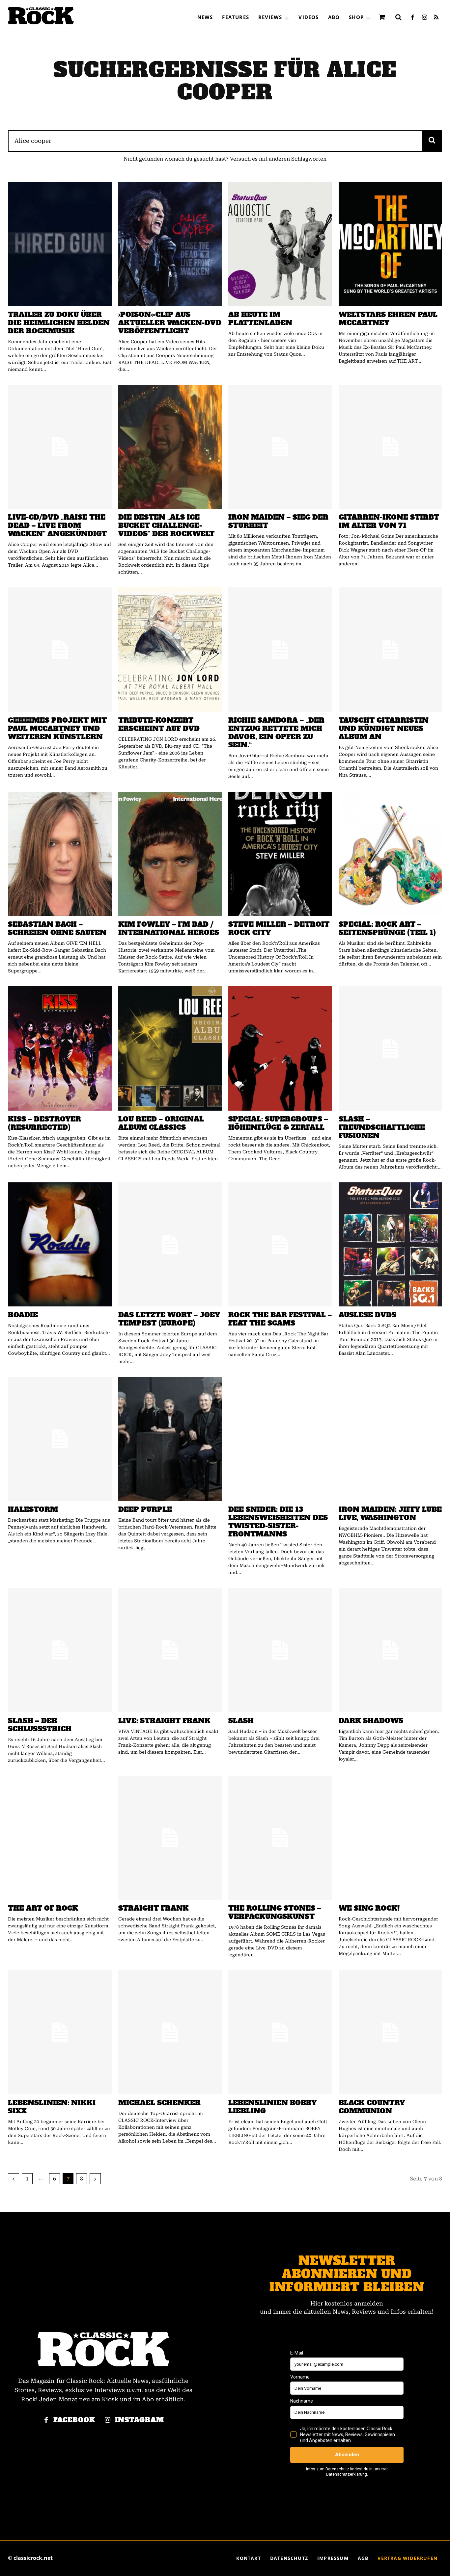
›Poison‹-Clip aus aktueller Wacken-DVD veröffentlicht (170, 323)
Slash (241, 1721)
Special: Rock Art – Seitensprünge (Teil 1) (387, 928)
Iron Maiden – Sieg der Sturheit (278, 521)
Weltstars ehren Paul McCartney (388, 319)
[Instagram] (424, 18)
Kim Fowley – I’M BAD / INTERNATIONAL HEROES (169, 928)
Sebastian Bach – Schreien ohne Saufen (57, 928)
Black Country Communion (372, 2107)
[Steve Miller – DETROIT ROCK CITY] (280, 854)
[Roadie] (60, 1244)
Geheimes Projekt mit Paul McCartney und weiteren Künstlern (57, 728)
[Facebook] (412, 18)
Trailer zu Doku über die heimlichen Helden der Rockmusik (59, 323)
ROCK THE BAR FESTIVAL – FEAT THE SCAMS (280, 1319)
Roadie (23, 1315)
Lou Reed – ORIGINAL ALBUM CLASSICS (161, 1123)
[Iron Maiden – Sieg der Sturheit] (280, 447)
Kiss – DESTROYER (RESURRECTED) (44, 1123)
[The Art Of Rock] (60, 1838)
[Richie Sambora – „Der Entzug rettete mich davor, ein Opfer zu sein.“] (280, 649)
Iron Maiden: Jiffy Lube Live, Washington (390, 1513)
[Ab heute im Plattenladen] (280, 244)
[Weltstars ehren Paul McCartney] (391, 244)
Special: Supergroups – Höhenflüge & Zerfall (278, 1123)
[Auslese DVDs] (391, 1244)
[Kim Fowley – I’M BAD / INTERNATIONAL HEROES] (170, 854)
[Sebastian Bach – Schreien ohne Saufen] (60, 854)
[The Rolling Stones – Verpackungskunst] (280, 1838)
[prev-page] (14, 2179)
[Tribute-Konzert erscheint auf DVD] (170, 649)
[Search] (432, 141)
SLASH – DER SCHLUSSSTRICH (40, 1725)
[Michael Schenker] (170, 2032)
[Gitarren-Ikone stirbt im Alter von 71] (391, 447)
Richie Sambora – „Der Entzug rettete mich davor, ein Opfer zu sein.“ (276, 733)
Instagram (140, 2420)
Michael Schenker (159, 2103)
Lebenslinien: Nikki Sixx (52, 2107)
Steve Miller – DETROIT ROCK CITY (279, 928)
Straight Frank (154, 1908)
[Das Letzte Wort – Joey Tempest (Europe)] (170, 1244)
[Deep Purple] (170, 1439)
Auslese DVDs (367, 1315)
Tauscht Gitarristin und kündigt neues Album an (384, 728)
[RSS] (436, 18)
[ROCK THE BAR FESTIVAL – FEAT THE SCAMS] (280, 1244)
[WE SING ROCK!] (391, 1838)
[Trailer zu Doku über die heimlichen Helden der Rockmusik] (60, 244)
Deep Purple (145, 1509)
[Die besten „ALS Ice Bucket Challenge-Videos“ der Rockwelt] (170, 447)
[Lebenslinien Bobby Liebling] (280, 2032)
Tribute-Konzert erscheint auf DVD (159, 724)
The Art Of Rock (43, 1908)
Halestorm (33, 1509)
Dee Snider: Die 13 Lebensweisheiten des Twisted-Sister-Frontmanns (278, 1522)
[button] (398, 17)
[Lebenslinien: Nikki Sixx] (60, 2032)
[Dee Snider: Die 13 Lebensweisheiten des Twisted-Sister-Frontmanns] (280, 1439)
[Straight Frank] (170, 1838)
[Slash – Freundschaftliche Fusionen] (391, 1048)
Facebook (74, 2420)
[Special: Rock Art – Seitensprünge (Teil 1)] (391, 854)
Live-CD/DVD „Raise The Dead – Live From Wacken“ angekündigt (57, 525)
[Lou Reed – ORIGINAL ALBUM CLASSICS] (170, 1048)
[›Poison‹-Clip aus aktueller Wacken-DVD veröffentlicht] (170, 244)
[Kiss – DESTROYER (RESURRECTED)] (60, 1048)
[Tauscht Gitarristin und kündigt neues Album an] (391, 649)
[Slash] (280, 1650)
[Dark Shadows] (391, 1650)
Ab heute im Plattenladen (260, 319)
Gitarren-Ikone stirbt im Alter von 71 (389, 521)
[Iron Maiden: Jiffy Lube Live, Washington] (391, 1439)
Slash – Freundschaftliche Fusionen (382, 1127)
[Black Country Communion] (391, 2032)
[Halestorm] (60, 1439)
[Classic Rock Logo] (41, 16)
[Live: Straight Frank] (170, 1650)
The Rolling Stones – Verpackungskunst (275, 1912)
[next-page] (95, 2179)
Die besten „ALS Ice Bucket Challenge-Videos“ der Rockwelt (166, 525)
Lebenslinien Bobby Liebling (272, 2107)
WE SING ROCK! (369, 1908)
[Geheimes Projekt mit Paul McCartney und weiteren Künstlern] (60, 649)
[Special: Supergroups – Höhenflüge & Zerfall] (280, 1048)
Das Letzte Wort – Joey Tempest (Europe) (169, 1319)
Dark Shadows (371, 1721)
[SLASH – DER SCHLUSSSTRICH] (60, 1650)
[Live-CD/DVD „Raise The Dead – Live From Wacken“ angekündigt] (60, 447)
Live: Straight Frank (164, 1721)
